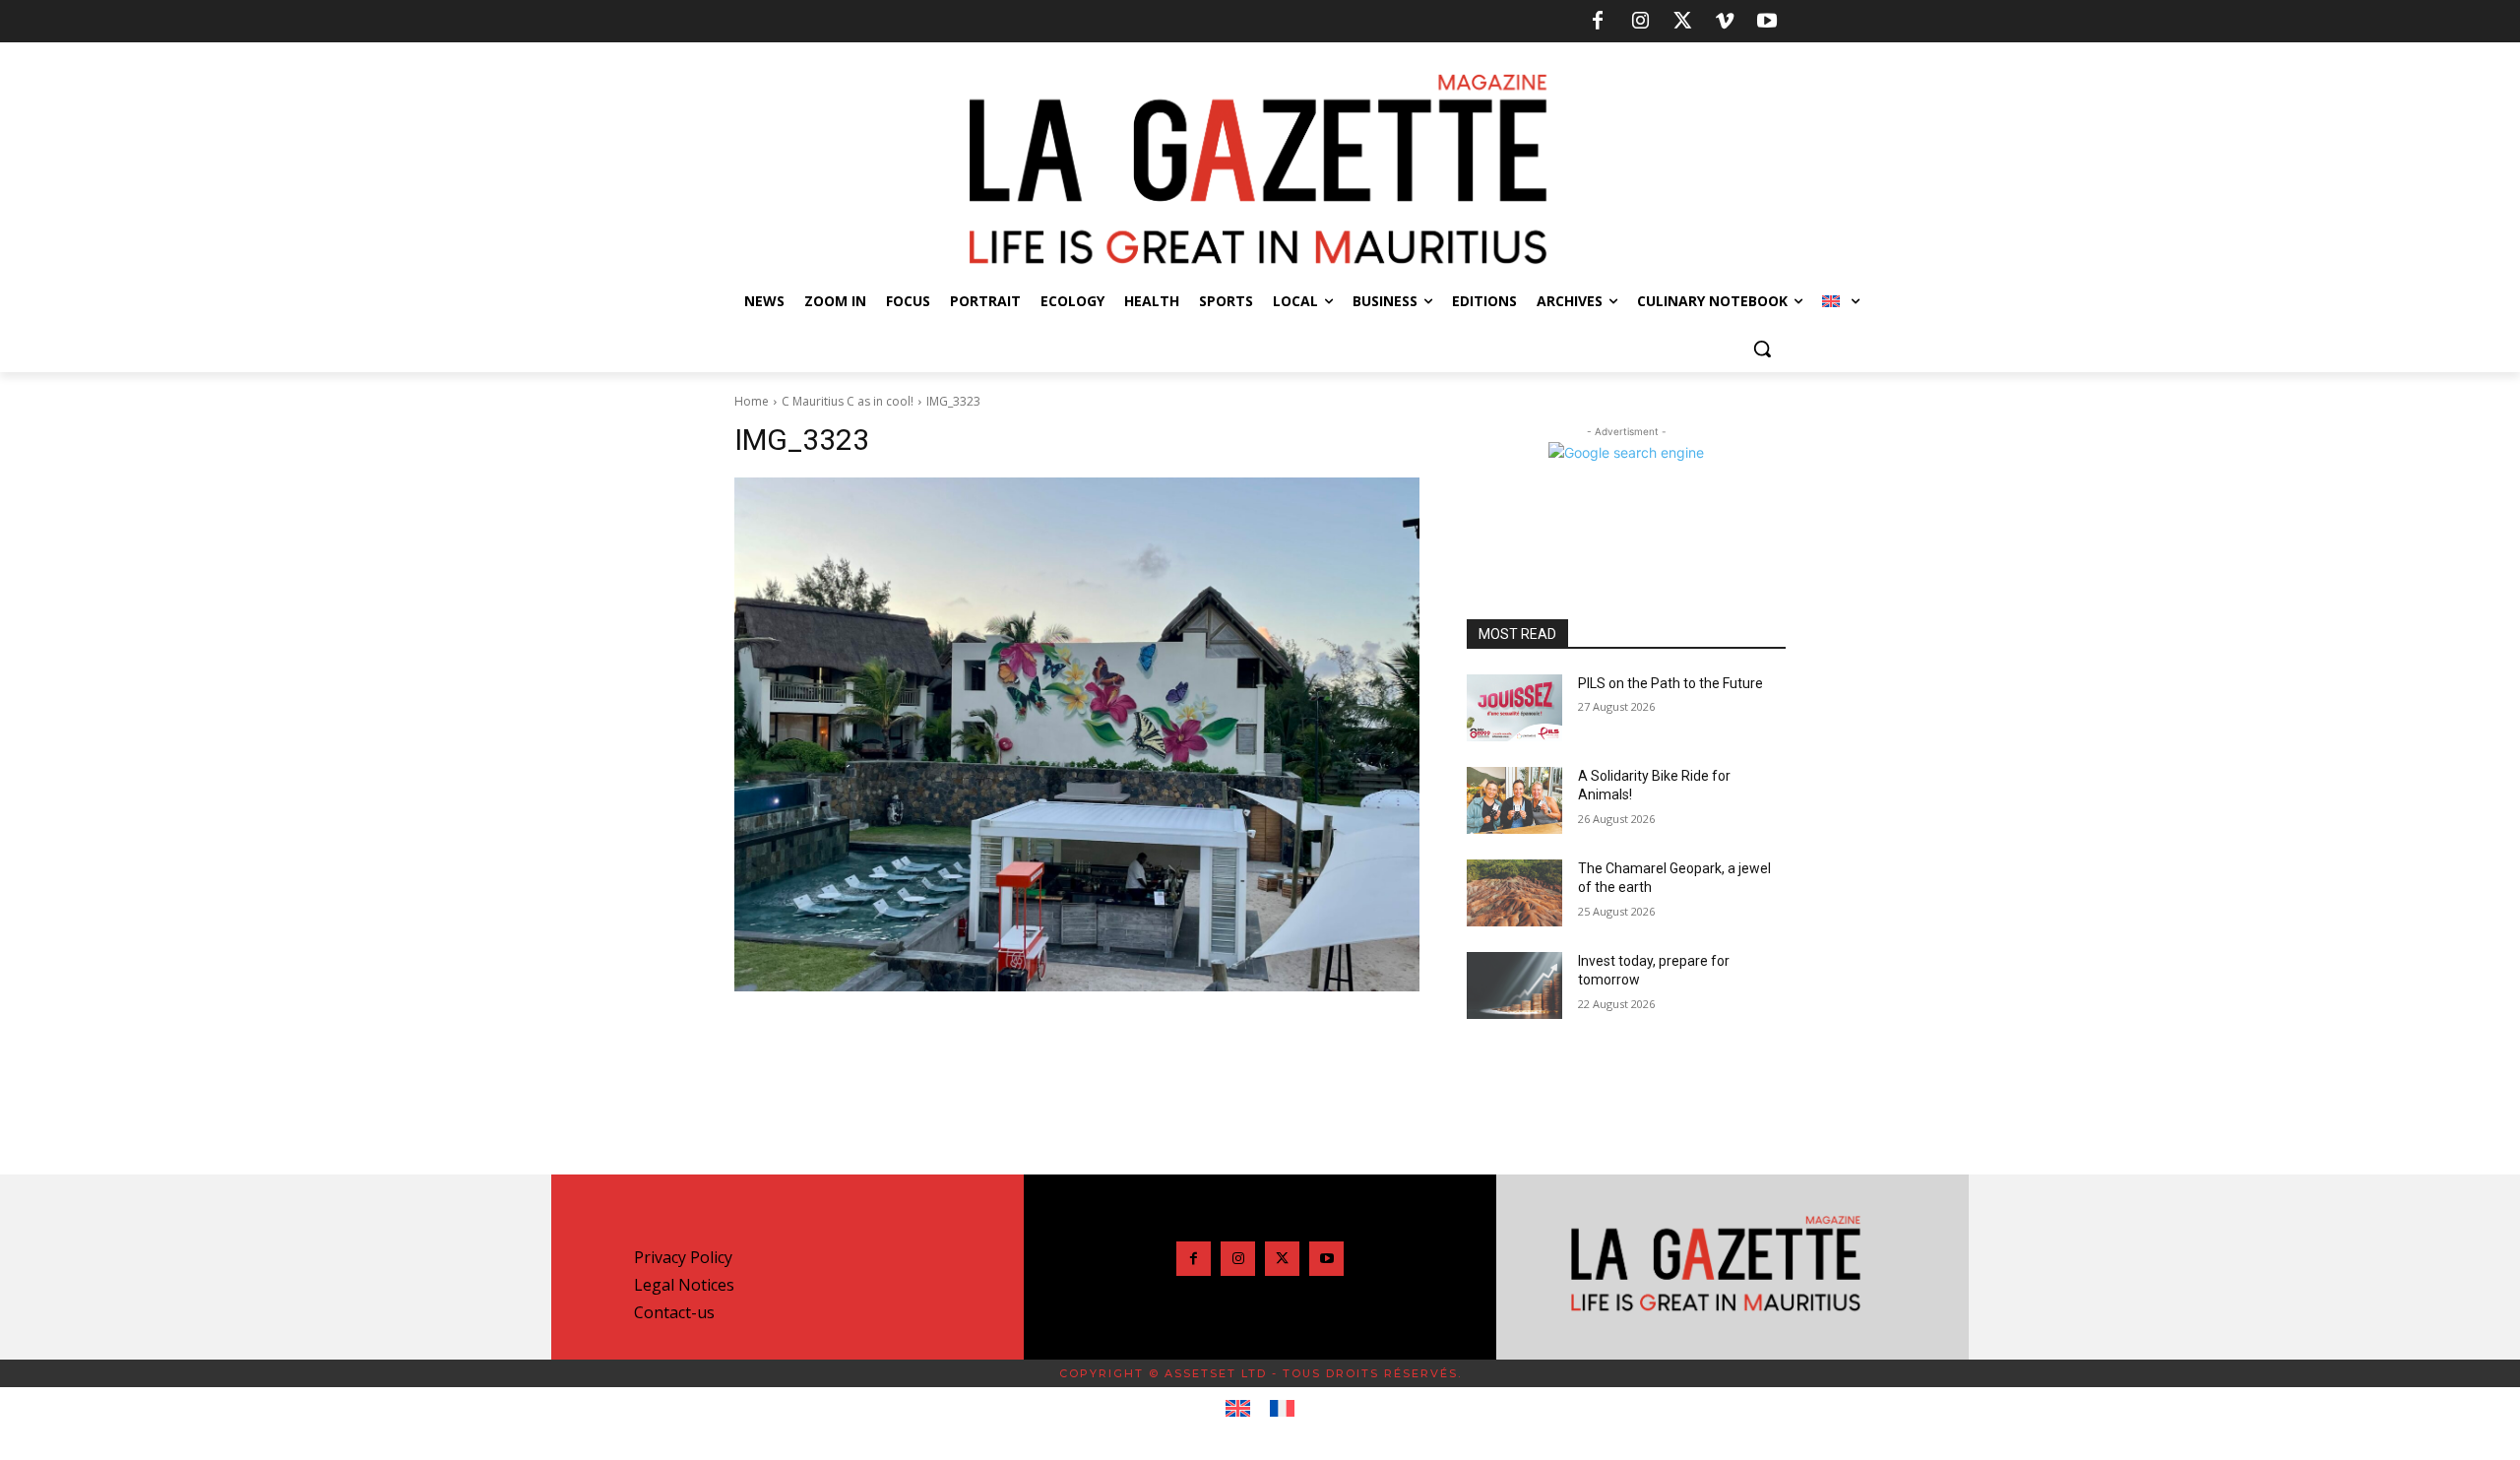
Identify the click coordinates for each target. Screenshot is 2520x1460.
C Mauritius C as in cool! (848, 401)
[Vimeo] (1725, 22)
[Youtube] (1767, 22)
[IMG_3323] (1077, 734)
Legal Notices (684, 1285)
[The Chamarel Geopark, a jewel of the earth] (1514, 893)
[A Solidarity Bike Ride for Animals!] (1514, 800)
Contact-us (674, 1312)
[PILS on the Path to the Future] (1514, 708)
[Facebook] (1598, 22)
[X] (1682, 22)
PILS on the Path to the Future (1670, 683)
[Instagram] (1640, 22)
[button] (1762, 349)
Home (752, 401)
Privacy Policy (683, 1257)
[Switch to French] (1282, 1409)
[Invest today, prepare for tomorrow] (1514, 985)
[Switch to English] (1238, 1409)
